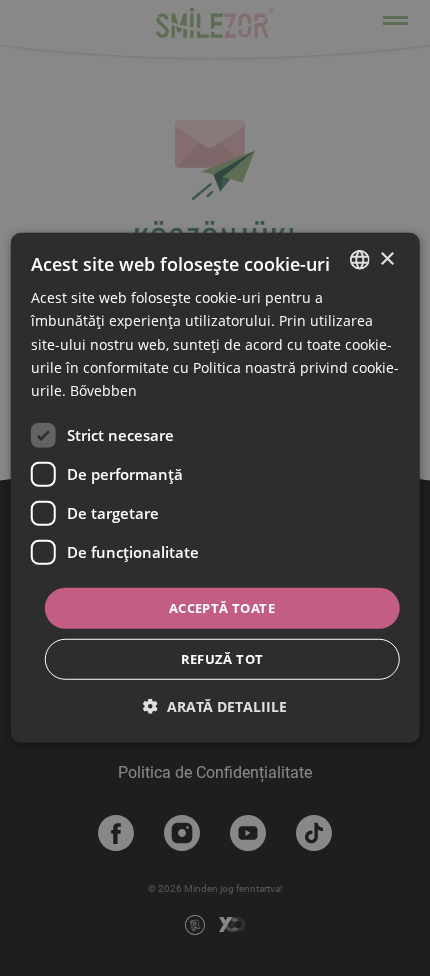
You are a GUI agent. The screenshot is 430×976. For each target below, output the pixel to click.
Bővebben (103, 390)
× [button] (386, 258)
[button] (215, 706)
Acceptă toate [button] (222, 608)
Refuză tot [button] (222, 659)
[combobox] (359, 260)
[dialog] (215, 488)
